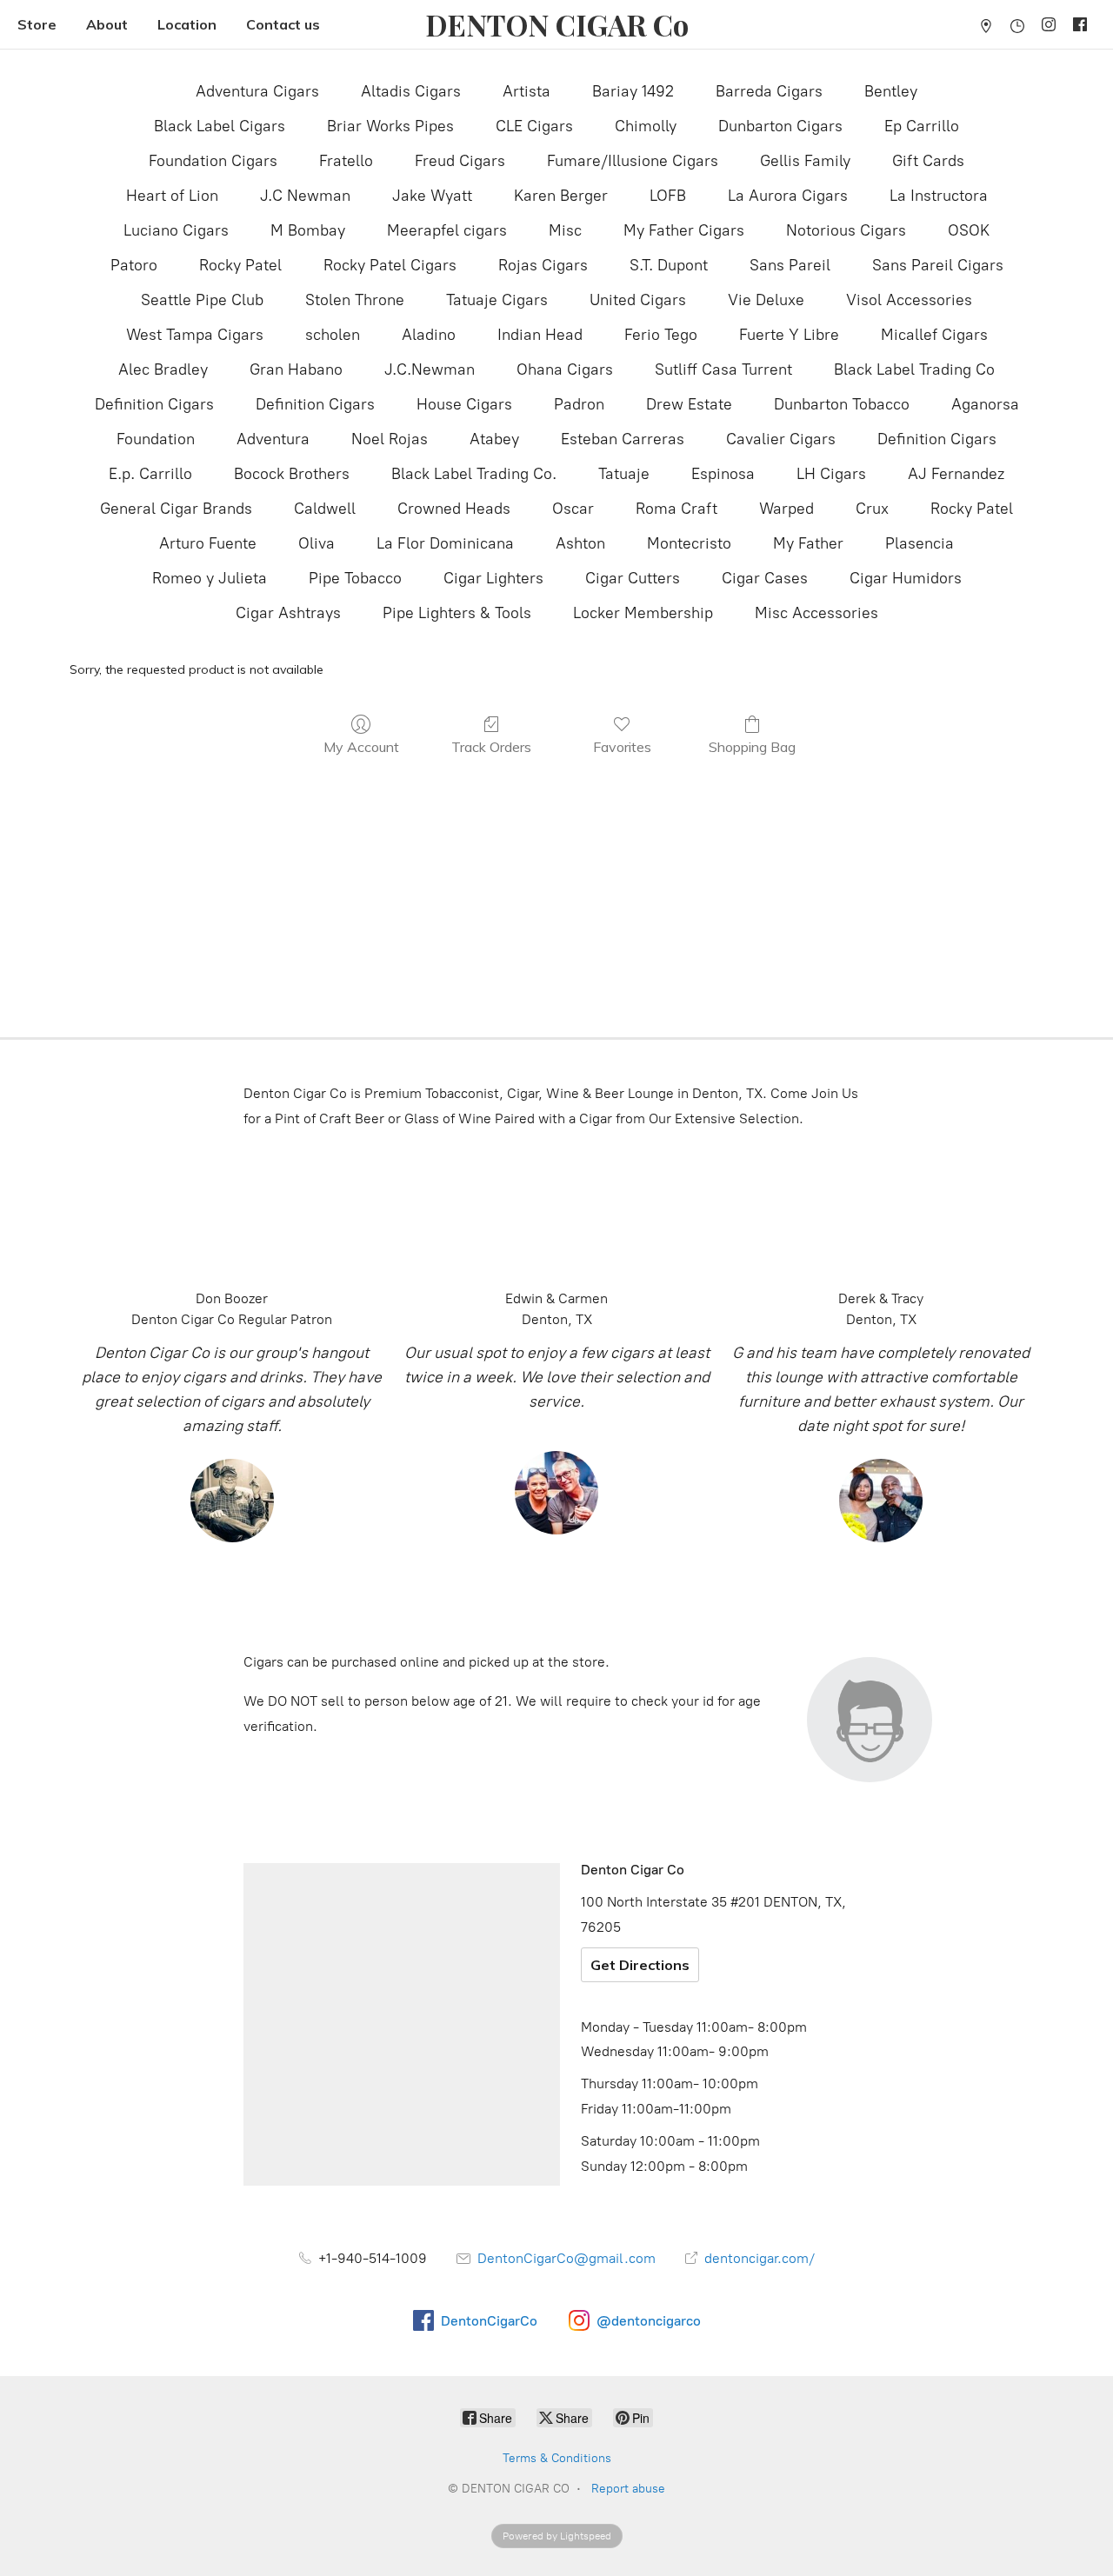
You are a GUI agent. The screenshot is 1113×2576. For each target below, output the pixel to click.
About (107, 24)
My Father (808, 543)
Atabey (494, 439)
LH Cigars (831, 474)
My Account (361, 747)
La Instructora (939, 196)
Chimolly (646, 126)
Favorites (622, 747)
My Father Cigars (684, 230)
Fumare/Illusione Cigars (633, 161)
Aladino (429, 335)
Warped (786, 509)
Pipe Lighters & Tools (457, 613)
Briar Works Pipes (390, 126)
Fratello (346, 161)
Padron (579, 404)
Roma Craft (676, 509)
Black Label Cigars (220, 126)
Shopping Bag (752, 747)
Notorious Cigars (846, 230)
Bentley (891, 91)
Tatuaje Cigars (497, 300)
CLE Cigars (534, 126)
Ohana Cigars (565, 369)
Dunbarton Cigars (780, 126)
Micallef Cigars (934, 335)
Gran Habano (296, 369)
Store (37, 24)
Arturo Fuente (208, 543)
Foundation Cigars (213, 161)
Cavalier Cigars (781, 439)
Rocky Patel (240, 265)
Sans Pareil (790, 265)
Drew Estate (689, 404)
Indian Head (540, 335)
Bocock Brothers (292, 474)
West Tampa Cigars (195, 335)
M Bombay (308, 230)
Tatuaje (624, 474)
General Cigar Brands (176, 509)
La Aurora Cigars (788, 196)
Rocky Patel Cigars (390, 265)
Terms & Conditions (557, 2458)
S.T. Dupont (669, 265)
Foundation (156, 439)
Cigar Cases (765, 578)
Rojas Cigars (543, 265)
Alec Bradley (163, 369)
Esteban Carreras (623, 439)
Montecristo (689, 543)
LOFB (668, 196)
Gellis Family (805, 161)
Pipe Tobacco (355, 578)
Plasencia (920, 543)
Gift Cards (928, 161)
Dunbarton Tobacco (842, 404)
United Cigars (638, 300)
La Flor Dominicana (445, 543)
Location (187, 24)
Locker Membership (643, 613)
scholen (333, 335)
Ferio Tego (661, 335)
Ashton (580, 543)
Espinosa (723, 474)
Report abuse (628, 2489)
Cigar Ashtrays (288, 613)
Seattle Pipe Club (202, 300)
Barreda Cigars (769, 91)
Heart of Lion (172, 196)
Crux (872, 509)
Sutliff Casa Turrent (723, 369)
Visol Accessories (909, 300)
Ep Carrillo (922, 126)
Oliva (317, 543)
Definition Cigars (154, 404)
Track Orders (491, 747)
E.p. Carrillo (150, 474)
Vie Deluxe (766, 300)
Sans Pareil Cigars (938, 265)
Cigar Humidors (906, 578)
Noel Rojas (390, 439)
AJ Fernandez (956, 474)
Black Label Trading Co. (474, 474)
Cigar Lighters (493, 578)
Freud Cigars (460, 161)
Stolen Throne (355, 300)
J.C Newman (305, 196)
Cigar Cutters (633, 578)
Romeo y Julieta (210, 578)
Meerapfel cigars (447, 230)
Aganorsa (985, 404)
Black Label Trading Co (914, 369)
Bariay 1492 (633, 91)
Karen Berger (561, 196)
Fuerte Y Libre (789, 335)
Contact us (283, 24)
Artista (527, 91)
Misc (565, 230)
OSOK (969, 230)
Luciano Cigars (176, 230)
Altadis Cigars (411, 91)
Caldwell (325, 509)
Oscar (573, 509)
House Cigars (464, 404)
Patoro (134, 265)
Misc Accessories (816, 613)
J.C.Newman (430, 369)
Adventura (273, 439)
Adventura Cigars (257, 91)
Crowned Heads (454, 509)
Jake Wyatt (432, 196)
